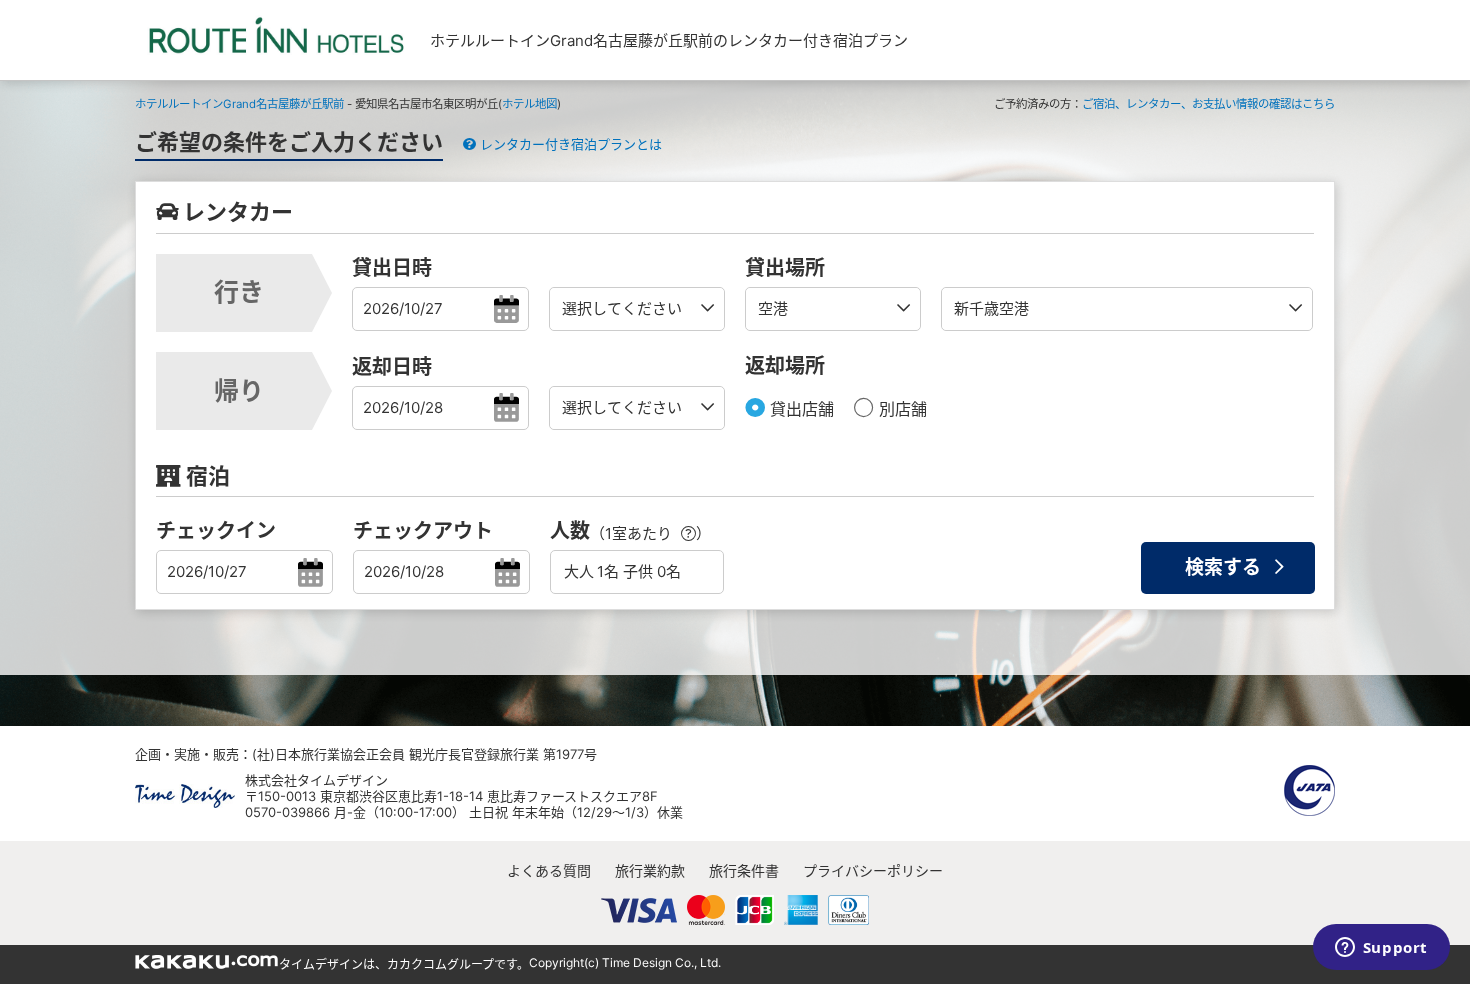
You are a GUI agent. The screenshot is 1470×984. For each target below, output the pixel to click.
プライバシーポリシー (873, 870)
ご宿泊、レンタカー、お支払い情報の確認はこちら (1208, 104)
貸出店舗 (799, 409)
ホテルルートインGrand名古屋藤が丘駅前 (239, 104)
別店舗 (900, 409)
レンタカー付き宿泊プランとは (569, 144)
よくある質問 (549, 870)
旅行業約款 (650, 870)
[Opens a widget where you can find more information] (1381, 949)
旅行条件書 (744, 870)
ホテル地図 (529, 104)
